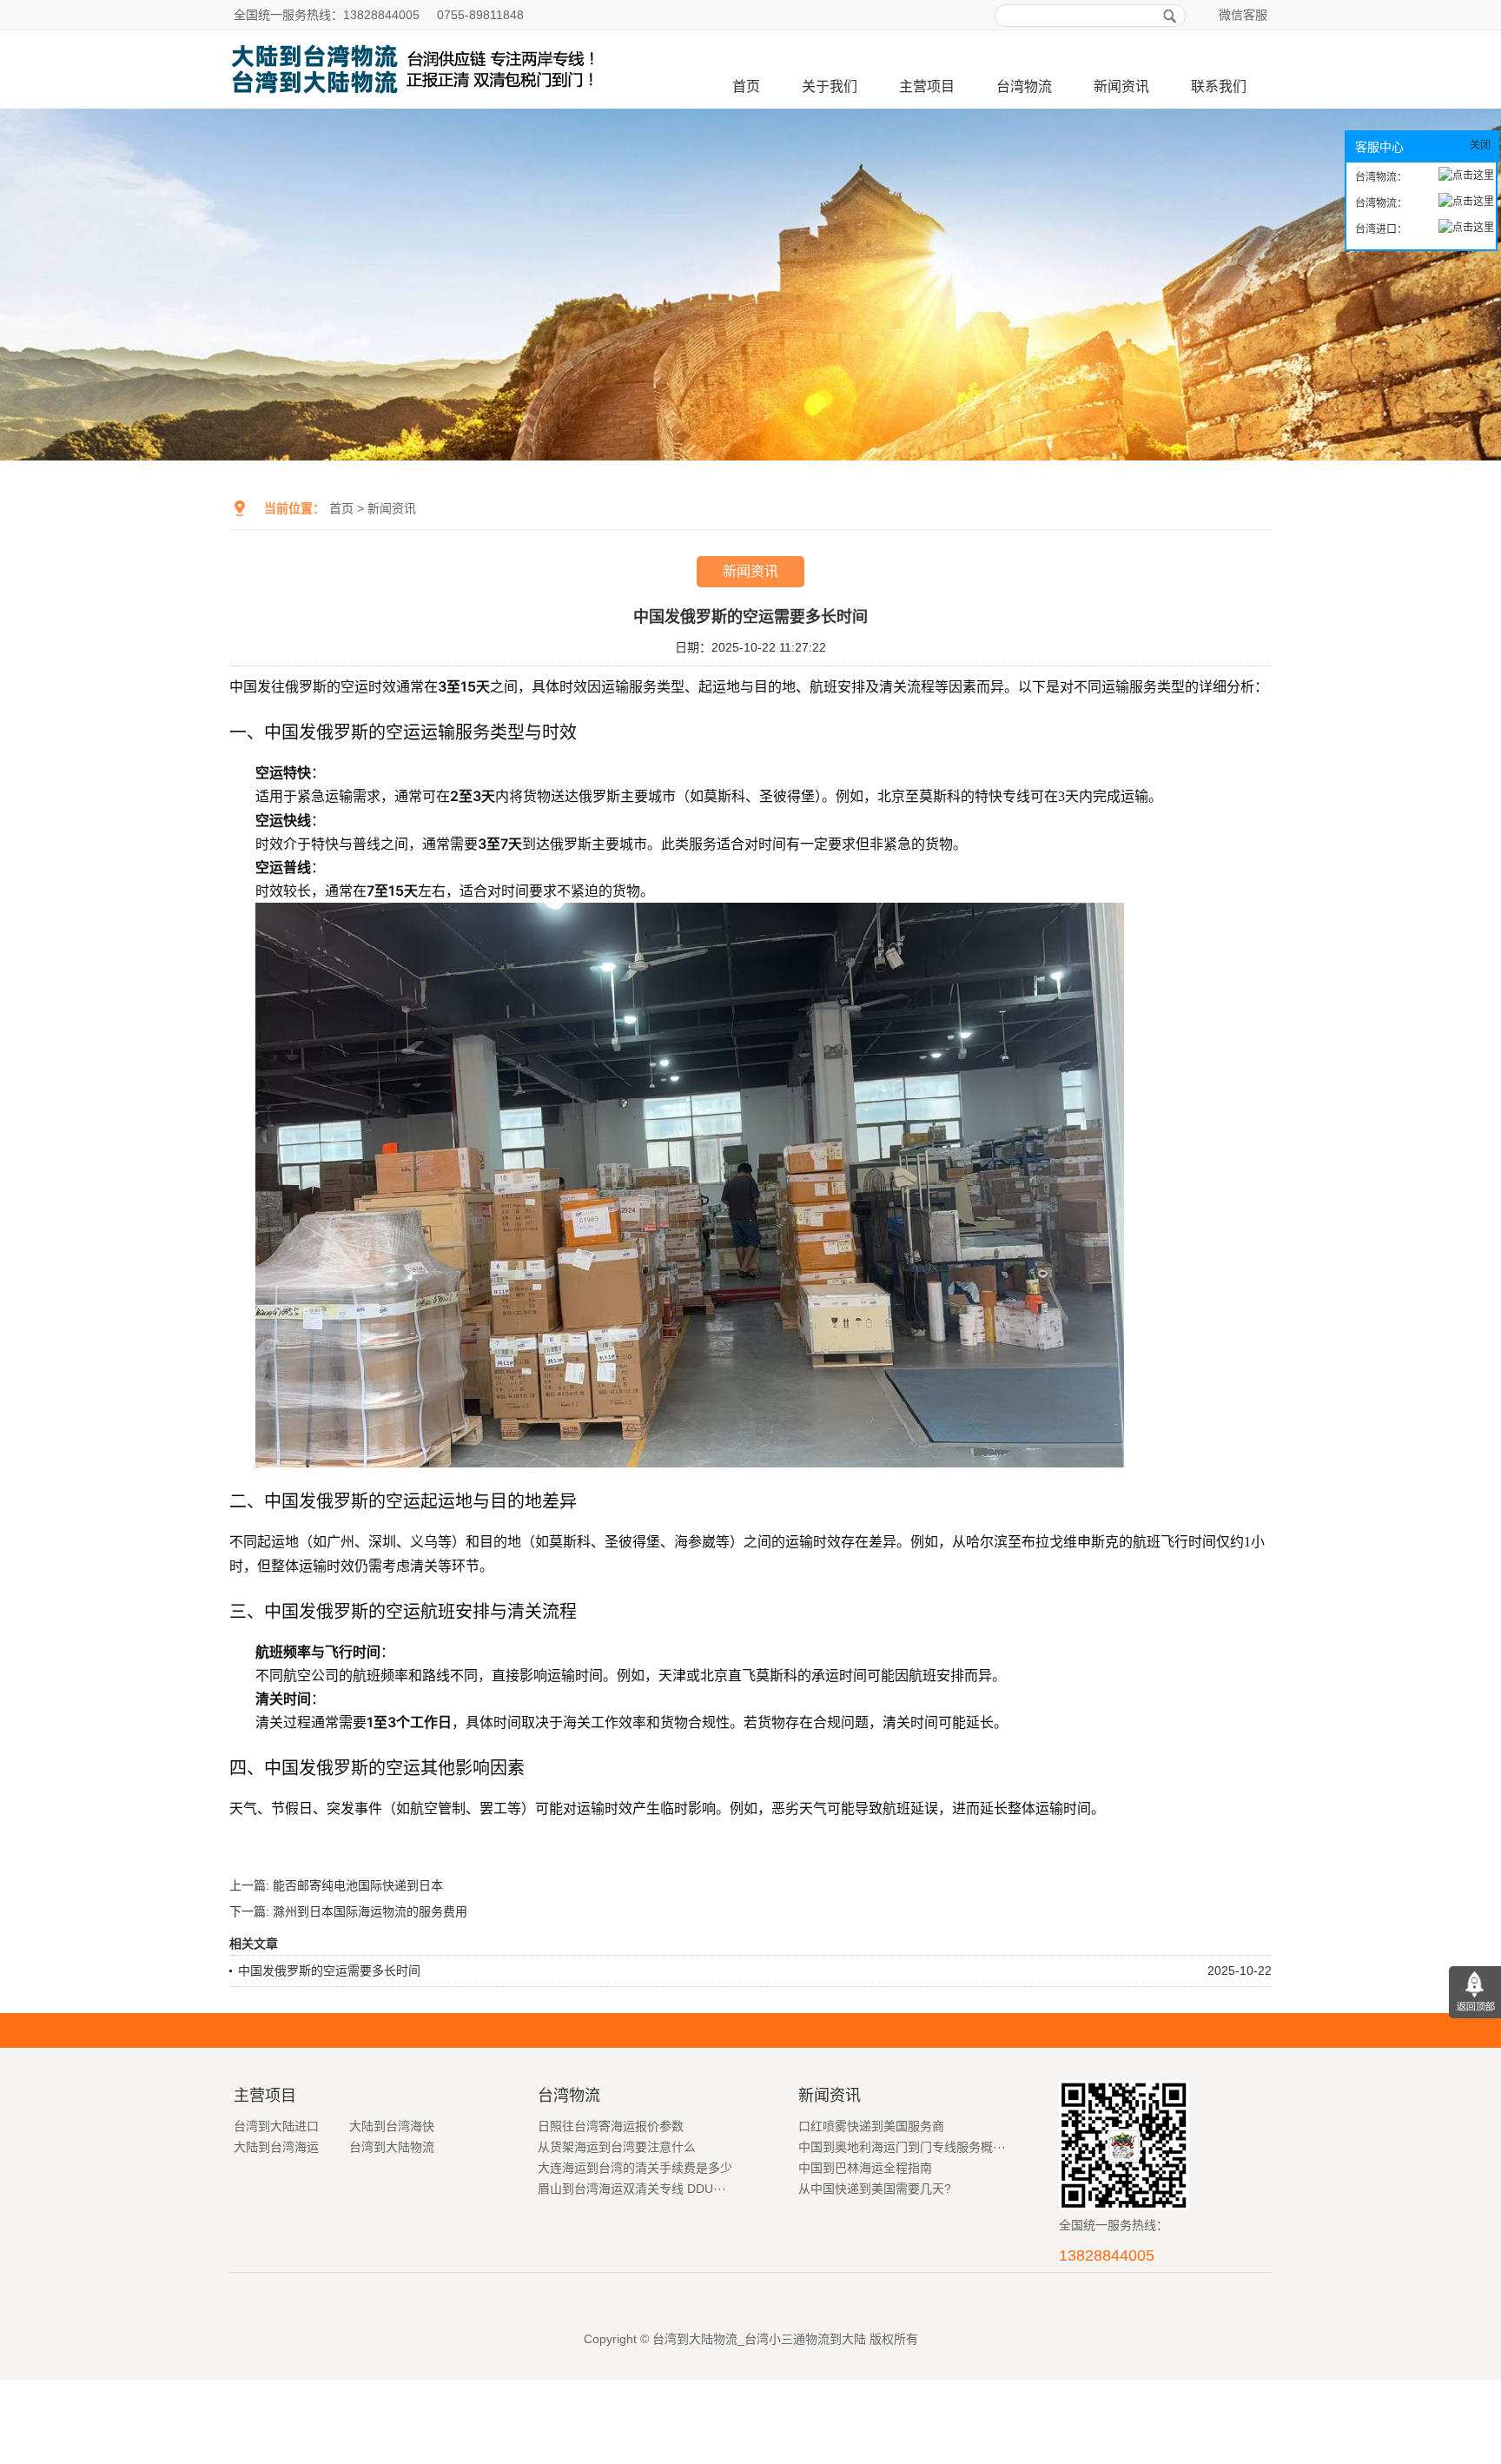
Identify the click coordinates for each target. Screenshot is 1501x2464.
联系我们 (1219, 86)
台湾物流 (1024, 86)
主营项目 (927, 86)
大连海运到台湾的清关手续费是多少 (635, 2168)
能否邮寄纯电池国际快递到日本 (358, 1885)
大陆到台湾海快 (392, 2126)
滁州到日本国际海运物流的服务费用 (370, 1911)
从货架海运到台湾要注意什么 (617, 2147)
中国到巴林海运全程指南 (865, 2168)
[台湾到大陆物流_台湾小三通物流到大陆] (418, 102)
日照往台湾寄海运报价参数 (611, 2126)
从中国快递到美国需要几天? (875, 2189)
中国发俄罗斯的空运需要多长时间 (329, 1971)
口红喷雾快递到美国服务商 (871, 2126)
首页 (746, 86)
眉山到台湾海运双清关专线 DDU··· (632, 2189)
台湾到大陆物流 (392, 2147)
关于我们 (830, 86)
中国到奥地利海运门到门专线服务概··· (902, 2147)
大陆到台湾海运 (276, 2147)
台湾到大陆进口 (276, 2126)
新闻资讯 (1121, 86)
